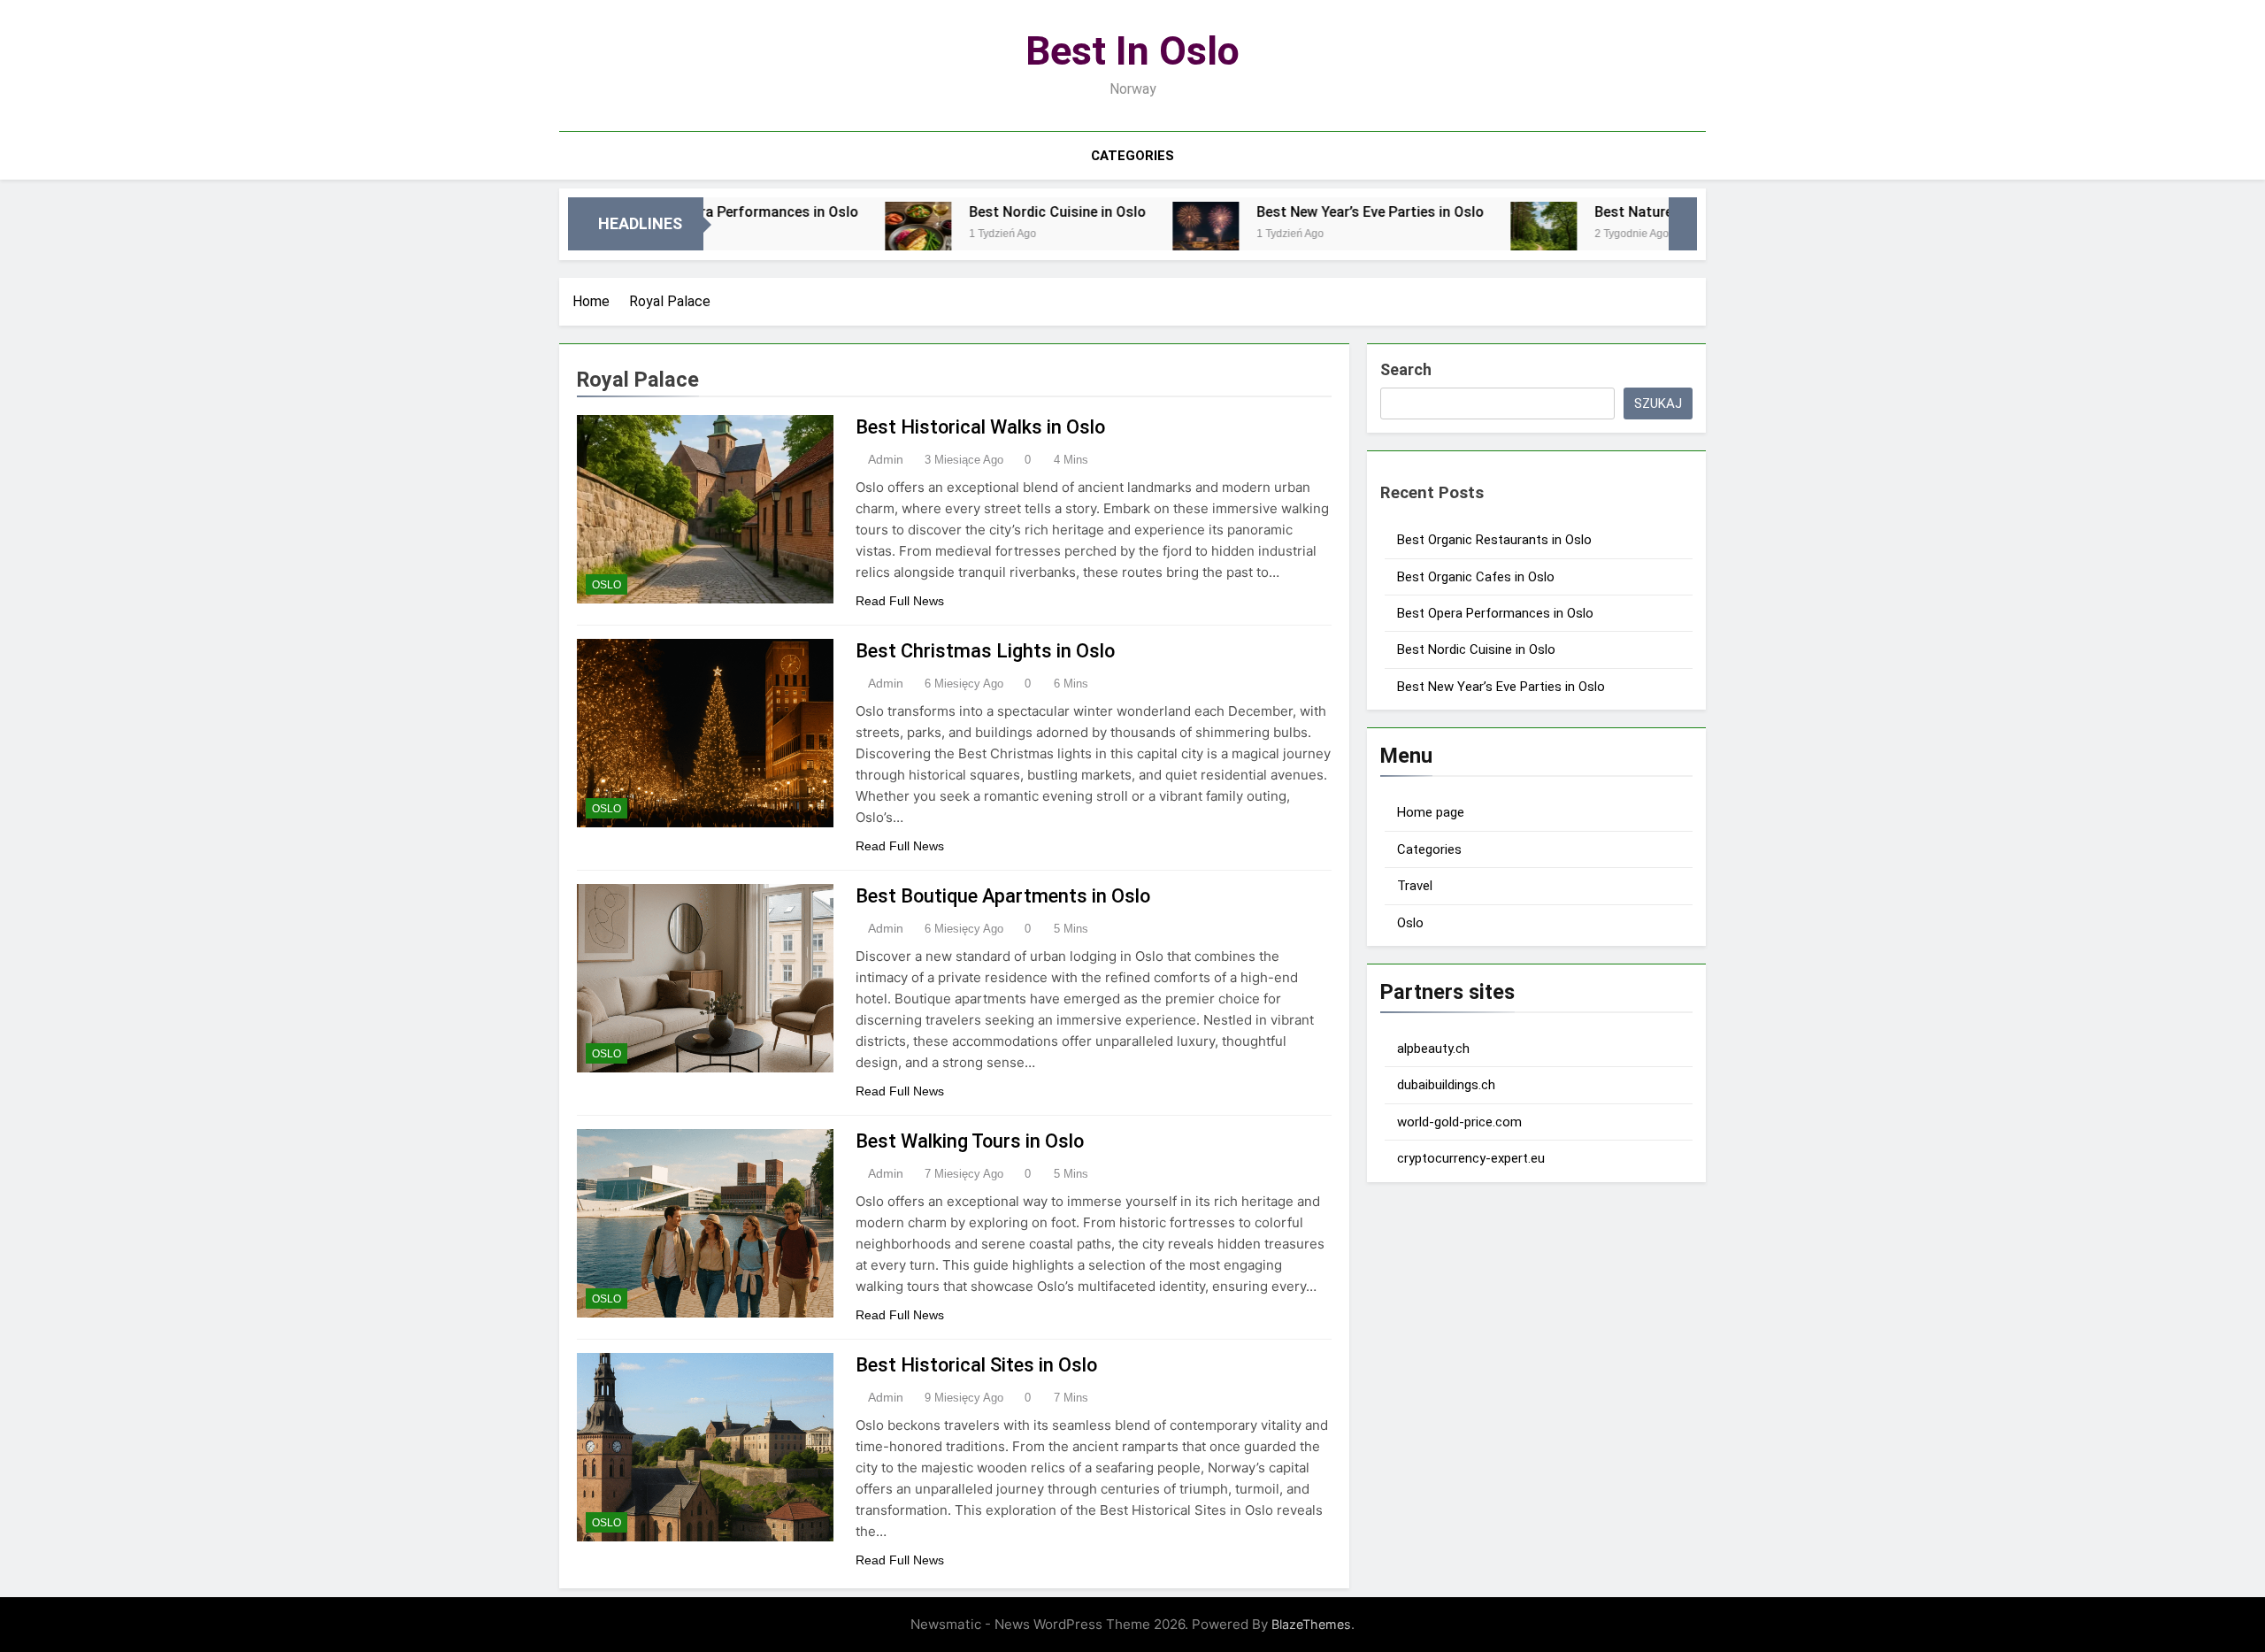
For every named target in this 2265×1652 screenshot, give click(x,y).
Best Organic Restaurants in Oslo (1494, 540)
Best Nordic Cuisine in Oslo (977, 212)
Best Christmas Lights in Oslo (985, 651)
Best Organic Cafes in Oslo (1476, 577)
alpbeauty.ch (1433, 1049)
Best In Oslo (1132, 51)
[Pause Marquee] (1683, 224)
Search (1406, 369)
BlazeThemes (1311, 1624)
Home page (1431, 812)
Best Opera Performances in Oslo (1495, 613)
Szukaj (1658, 403)
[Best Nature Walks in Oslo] (1463, 235)
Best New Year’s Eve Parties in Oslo (1290, 212)
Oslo (607, 585)
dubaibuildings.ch (1446, 1085)
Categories (1132, 156)
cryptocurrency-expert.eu (1471, 1158)
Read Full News (900, 601)
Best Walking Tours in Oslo (970, 1141)
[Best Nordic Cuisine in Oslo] (837, 235)
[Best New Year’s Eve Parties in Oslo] (1125, 235)
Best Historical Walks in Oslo (980, 427)
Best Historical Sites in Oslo (976, 1365)
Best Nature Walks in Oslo (1598, 212)
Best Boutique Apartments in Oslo (1003, 896)
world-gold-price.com (1459, 1122)
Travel (1415, 886)
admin (886, 459)
